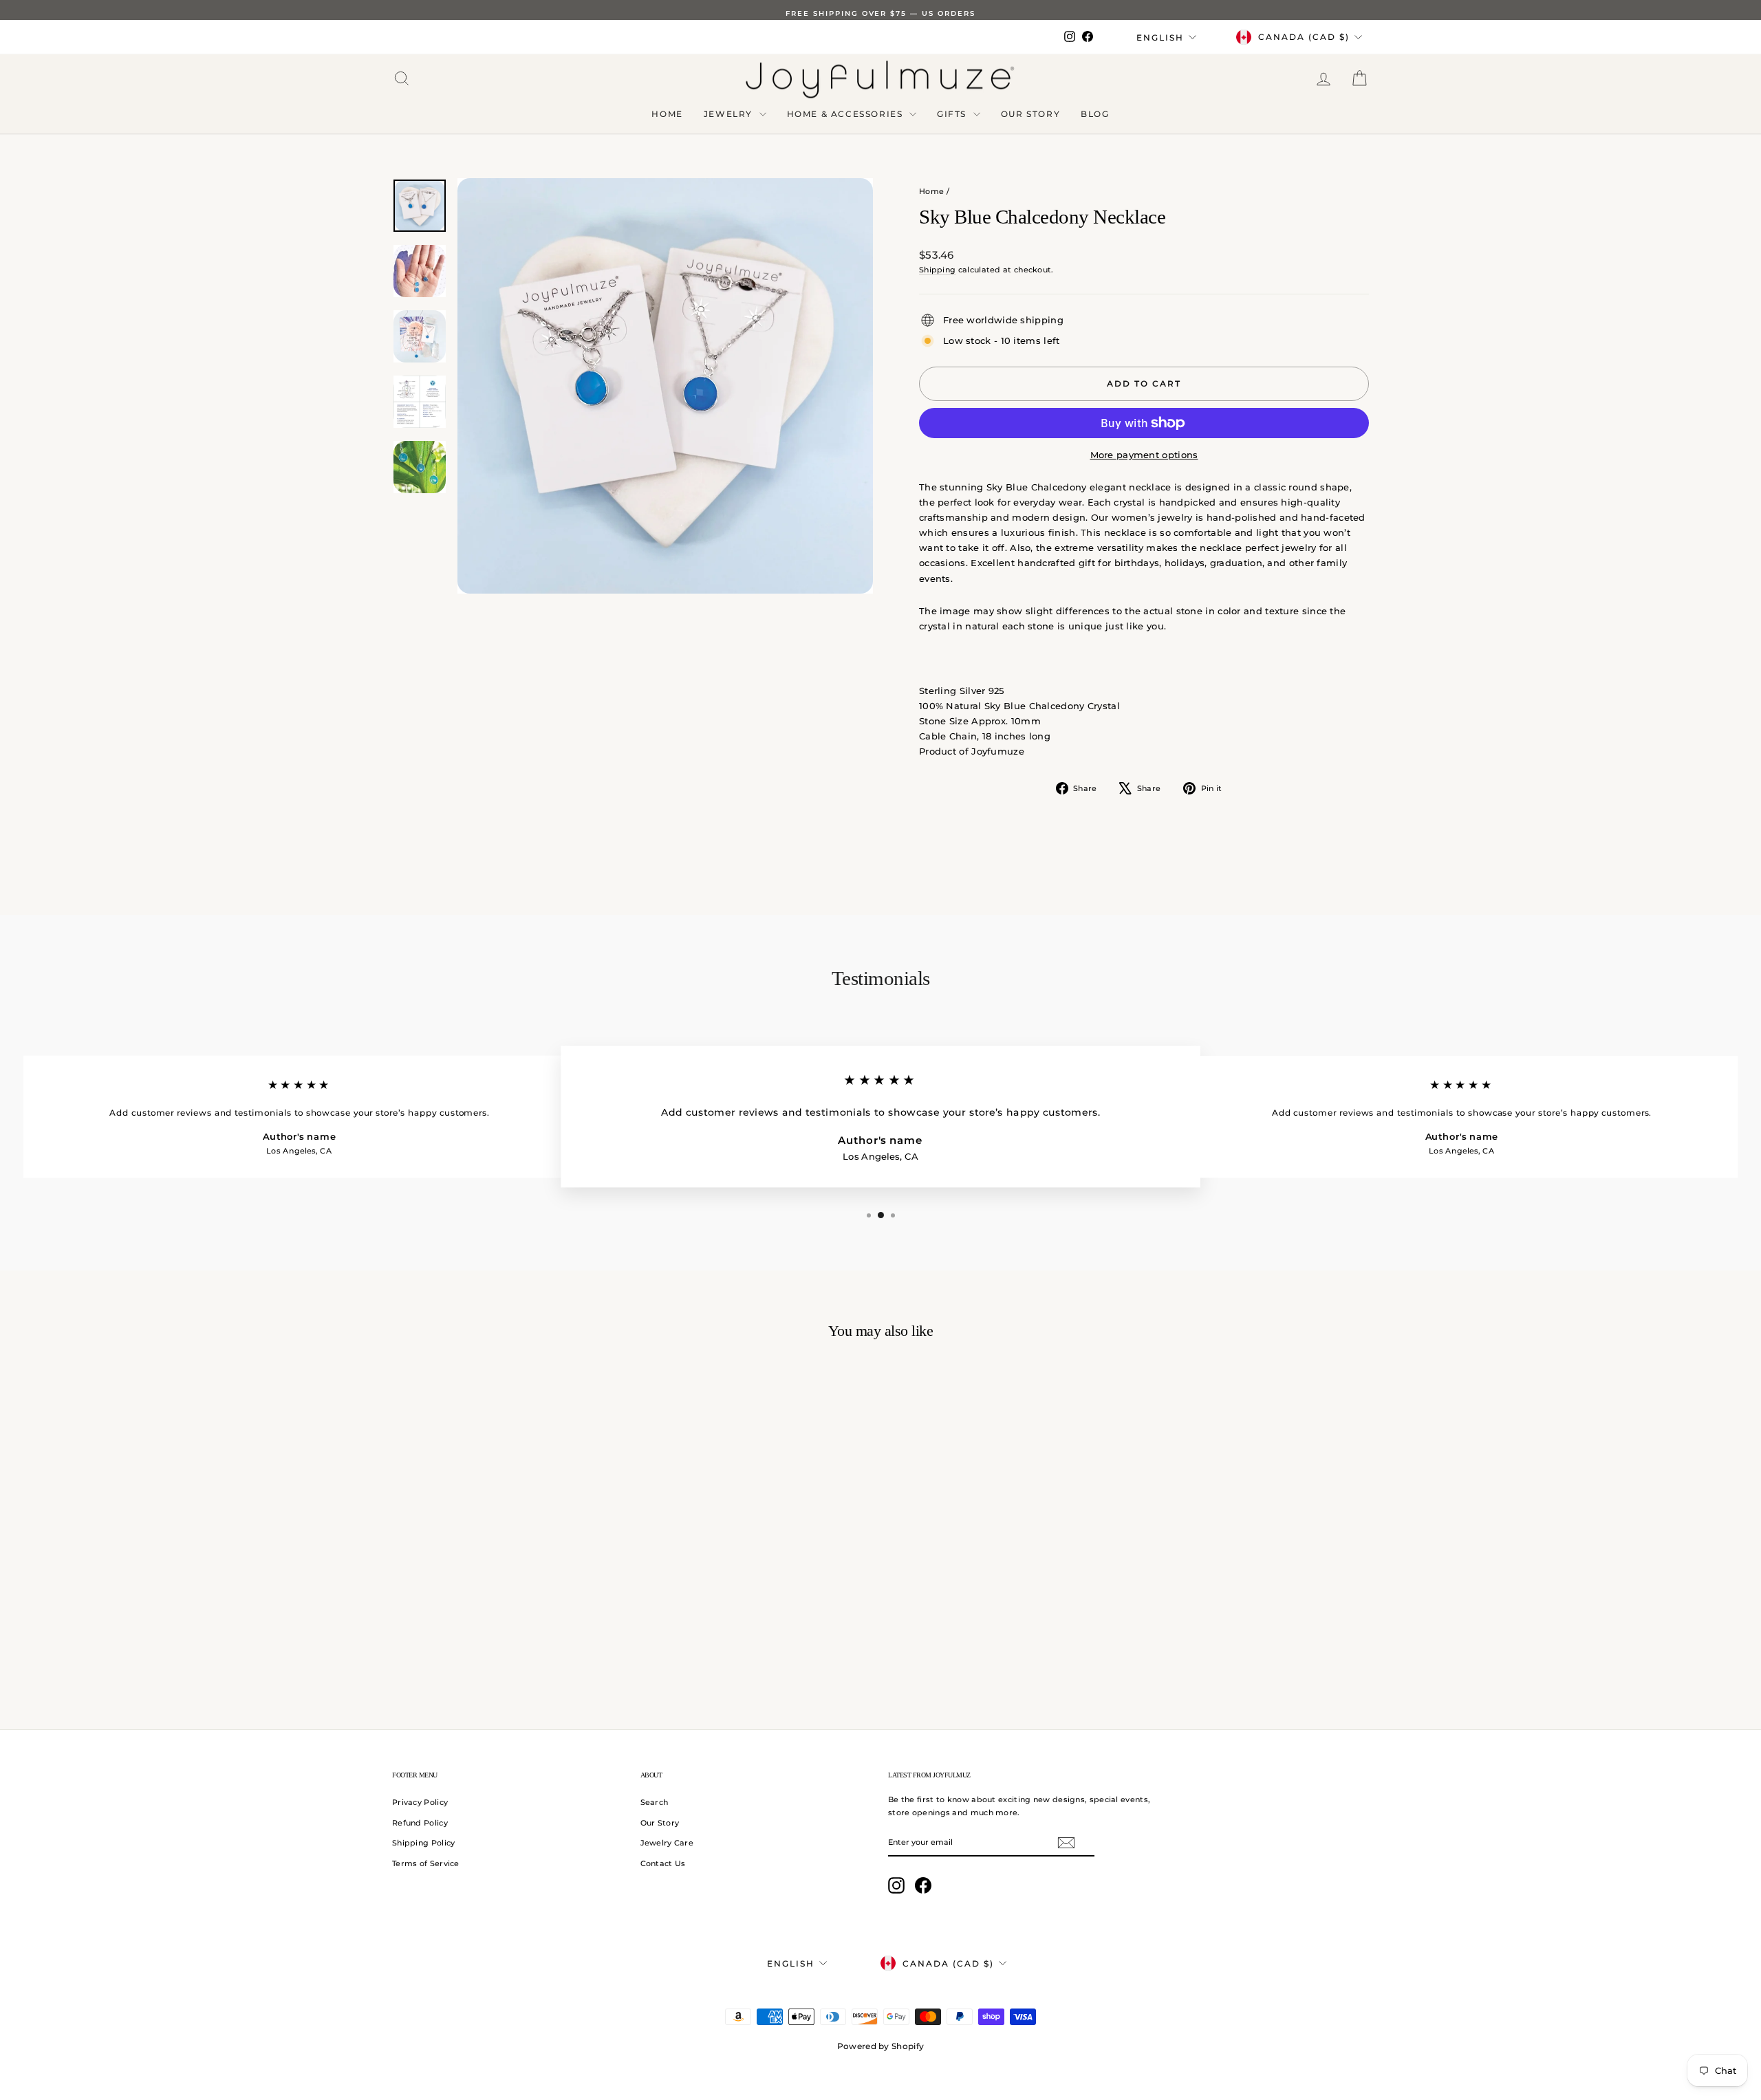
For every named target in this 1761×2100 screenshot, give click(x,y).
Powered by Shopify (880, 2046)
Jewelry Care (667, 1843)
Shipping (937, 270)
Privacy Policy (420, 1802)
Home (667, 114)
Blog (1095, 114)
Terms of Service (426, 1863)
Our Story (1030, 114)
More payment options (1144, 455)
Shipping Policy (424, 1843)
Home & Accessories (846, 114)
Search (655, 1802)
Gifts (953, 114)
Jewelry (730, 114)
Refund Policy (420, 1823)
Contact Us (663, 1863)
